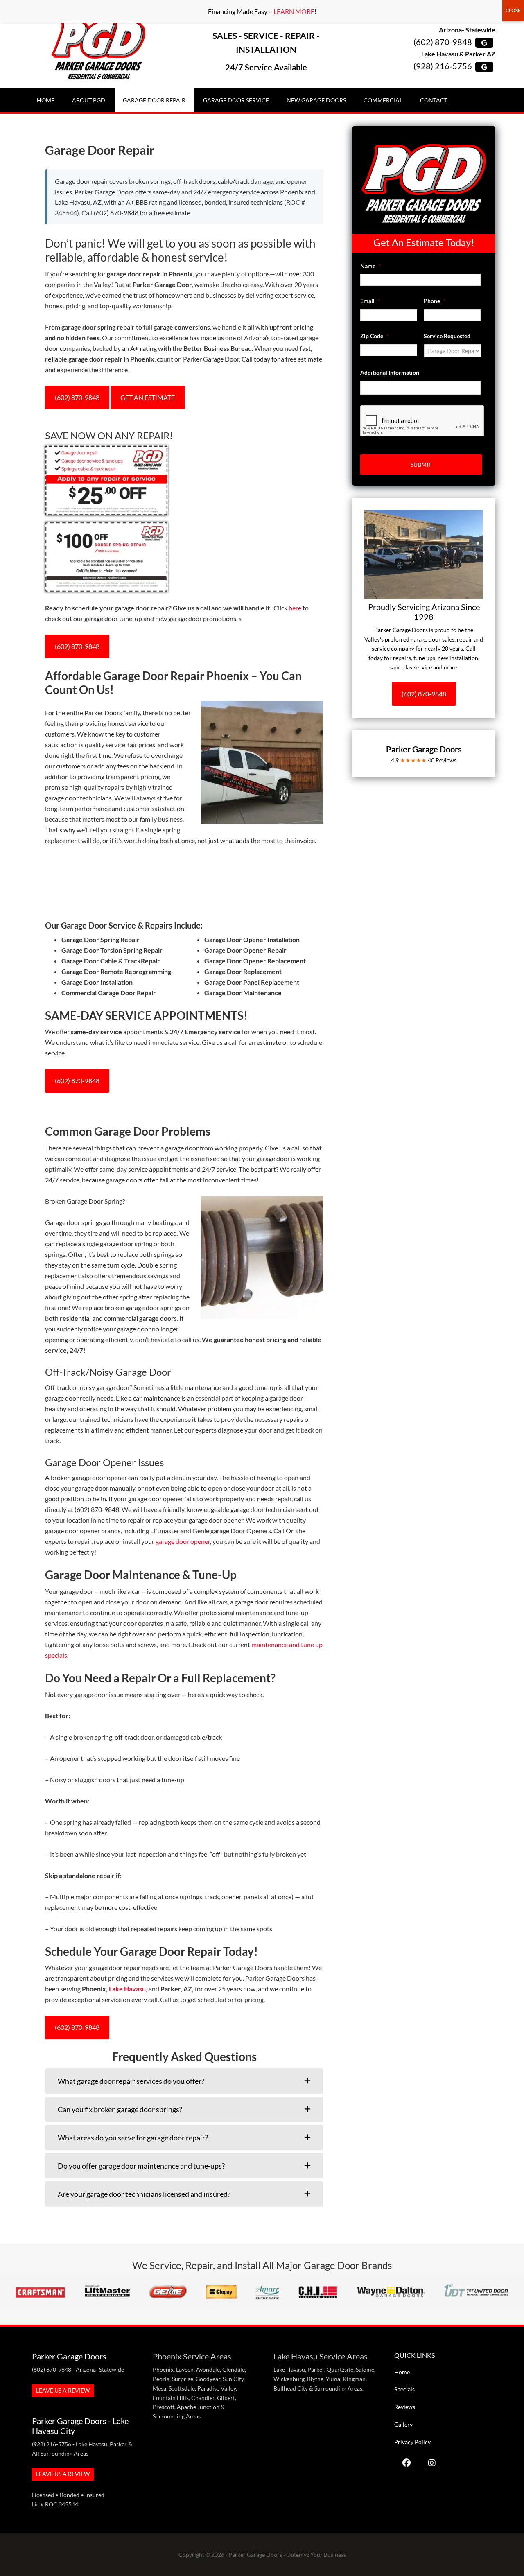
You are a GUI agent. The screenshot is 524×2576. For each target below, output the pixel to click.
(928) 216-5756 (443, 66)
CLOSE (513, 10)
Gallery (403, 2424)
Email (370, 301)
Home (402, 2372)
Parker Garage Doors (98, 50)
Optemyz (298, 2555)
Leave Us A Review (63, 2390)
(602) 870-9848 (443, 42)
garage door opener (183, 1541)
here (295, 608)
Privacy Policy (412, 2442)
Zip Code (375, 336)
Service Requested (447, 336)
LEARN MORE (294, 11)
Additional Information (390, 372)
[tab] (184, 2081)
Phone (435, 301)
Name (371, 266)
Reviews (405, 2407)
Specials (404, 2389)
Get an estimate (148, 397)
